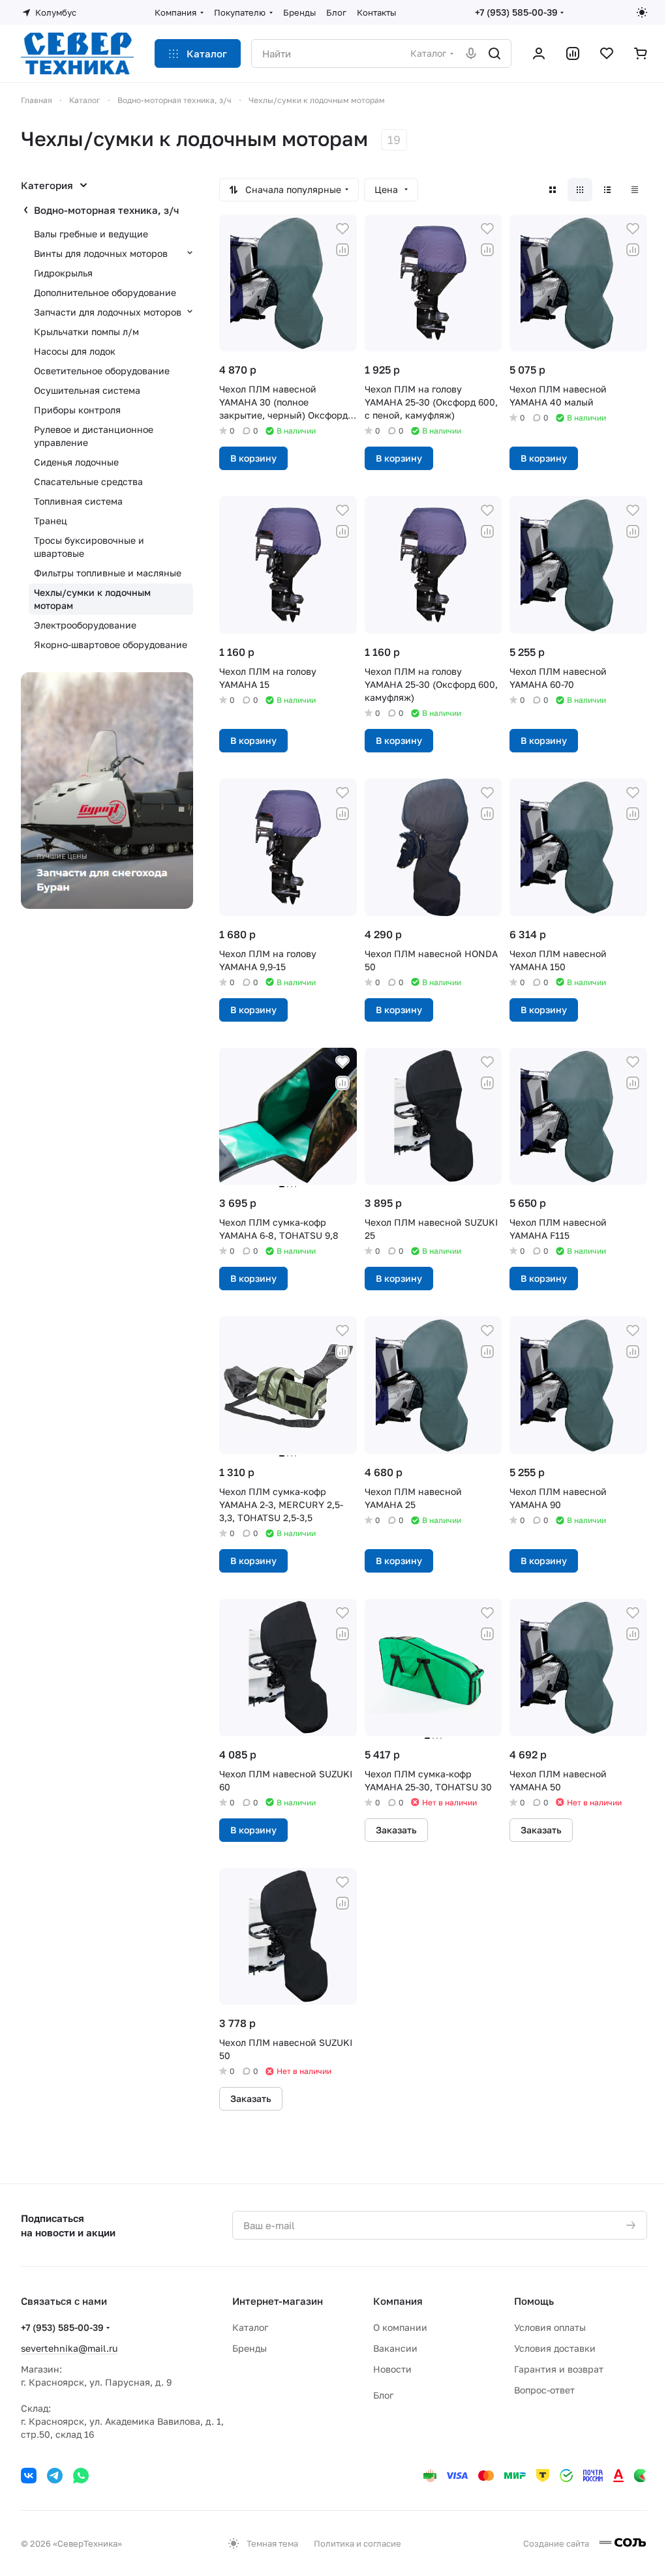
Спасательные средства (88, 481)
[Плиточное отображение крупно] (553, 190)
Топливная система (78, 501)
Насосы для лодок (75, 351)
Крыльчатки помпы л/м (86, 332)
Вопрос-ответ (544, 2390)
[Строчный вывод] (607, 190)
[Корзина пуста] (641, 53)
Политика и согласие (357, 2543)
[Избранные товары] (607, 53)
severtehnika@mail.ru (69, 2348)
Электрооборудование (85, 625)
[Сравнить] (342, 250)
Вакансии (395, 2348)
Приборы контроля (77, 410)
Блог (383, 2395)
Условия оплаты (550, 2327)
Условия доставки (555, 2348)
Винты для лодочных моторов (101, 253)
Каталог (250, 2327)
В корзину (253, 458)
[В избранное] (342, 229)
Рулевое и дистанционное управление (94, 436)
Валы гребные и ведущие (91, 234)
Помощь (534, 2301)
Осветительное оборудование (102, 371)
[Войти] (539, 53)
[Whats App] (81, 2476)
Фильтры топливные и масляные (108, 573)
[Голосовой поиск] (471, 53)
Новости (392, 2369)
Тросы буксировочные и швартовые (89, 547)
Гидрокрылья (63, 273)
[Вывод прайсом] (635, 190)
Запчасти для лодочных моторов (108, 312)
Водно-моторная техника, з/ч (106, 210)
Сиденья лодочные (76, 462)
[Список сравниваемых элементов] (573, 53)
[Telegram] (55, 2476)
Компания (398, 2301)
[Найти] (494, 53)
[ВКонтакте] (29, 2476)
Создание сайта (557, 2543)
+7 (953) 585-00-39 (516, 12)
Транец (51, 521)
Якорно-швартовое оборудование (111, 644)
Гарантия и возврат (559, 2369)
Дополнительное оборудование (105, 292)
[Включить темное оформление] (642, 12)
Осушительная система (87, 390)
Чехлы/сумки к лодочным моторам (92, 599)
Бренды (250, 2348)
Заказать (396, 1830)
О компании (400, 2327)
